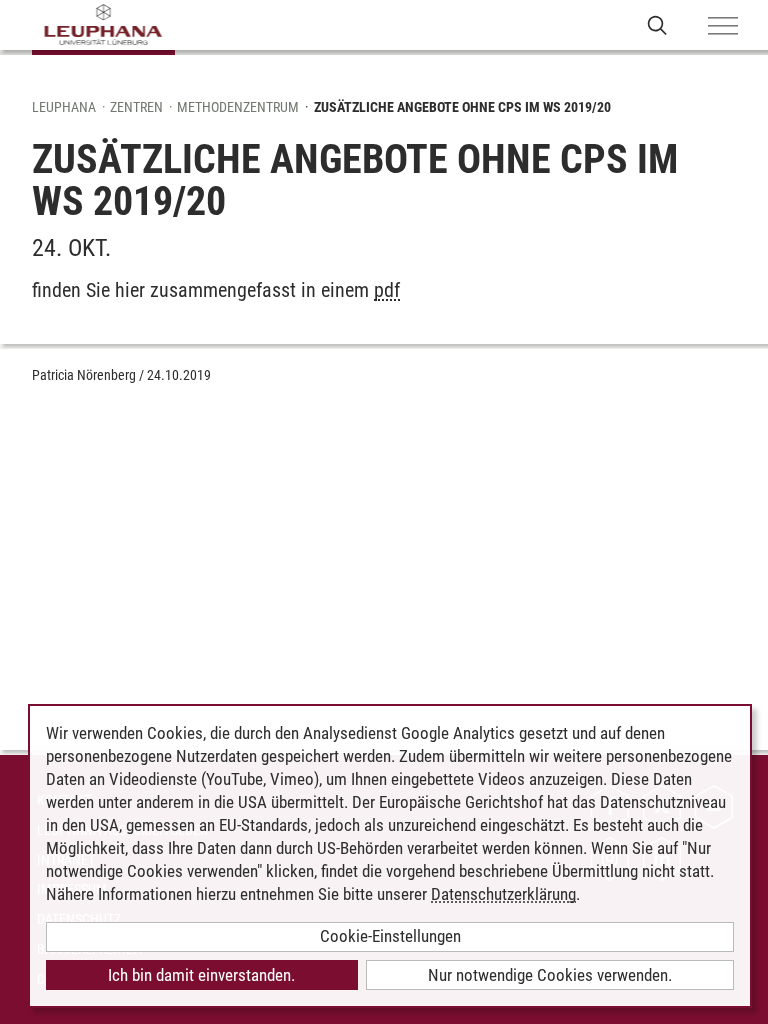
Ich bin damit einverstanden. (201, 975)
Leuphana (64, 107)
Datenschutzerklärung (503, 894)
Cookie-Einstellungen (390, 936)
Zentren (136, 107)
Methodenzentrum (238, 107)
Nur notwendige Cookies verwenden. (550, 975)
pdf (387, 290)
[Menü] (723, 27)
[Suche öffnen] (657, 24)
